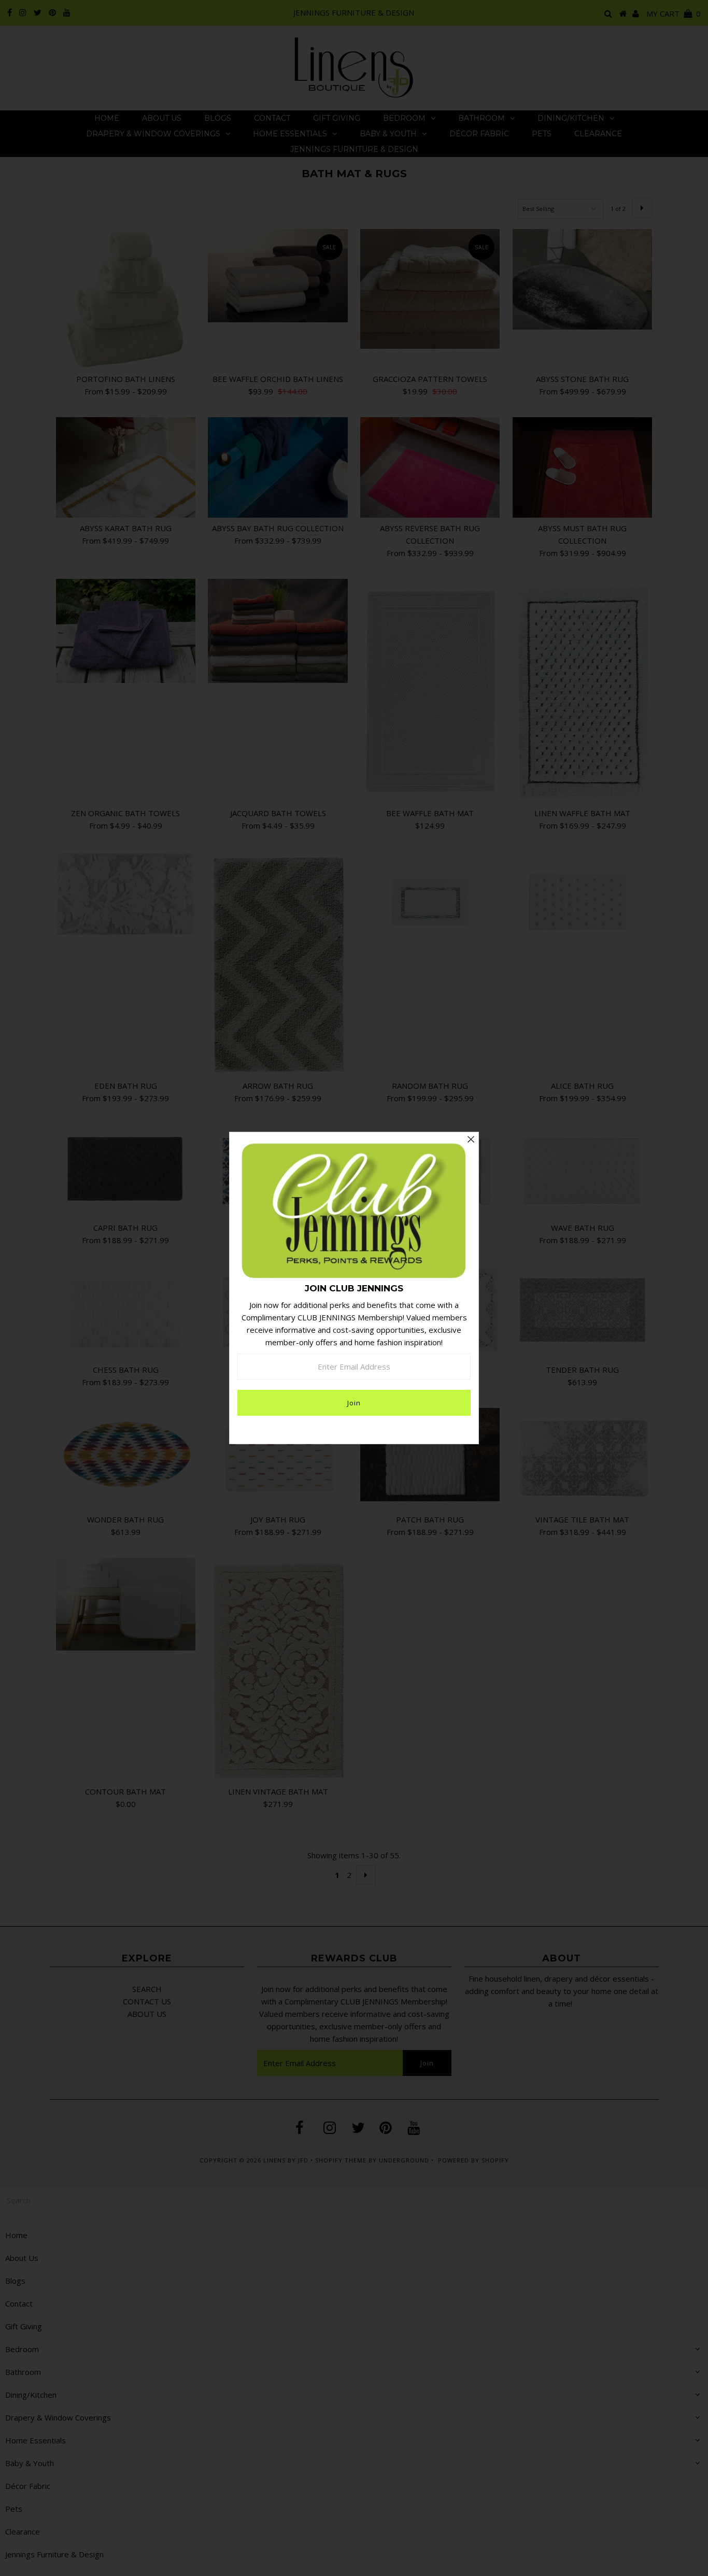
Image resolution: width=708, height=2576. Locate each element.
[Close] (471, 1140)
